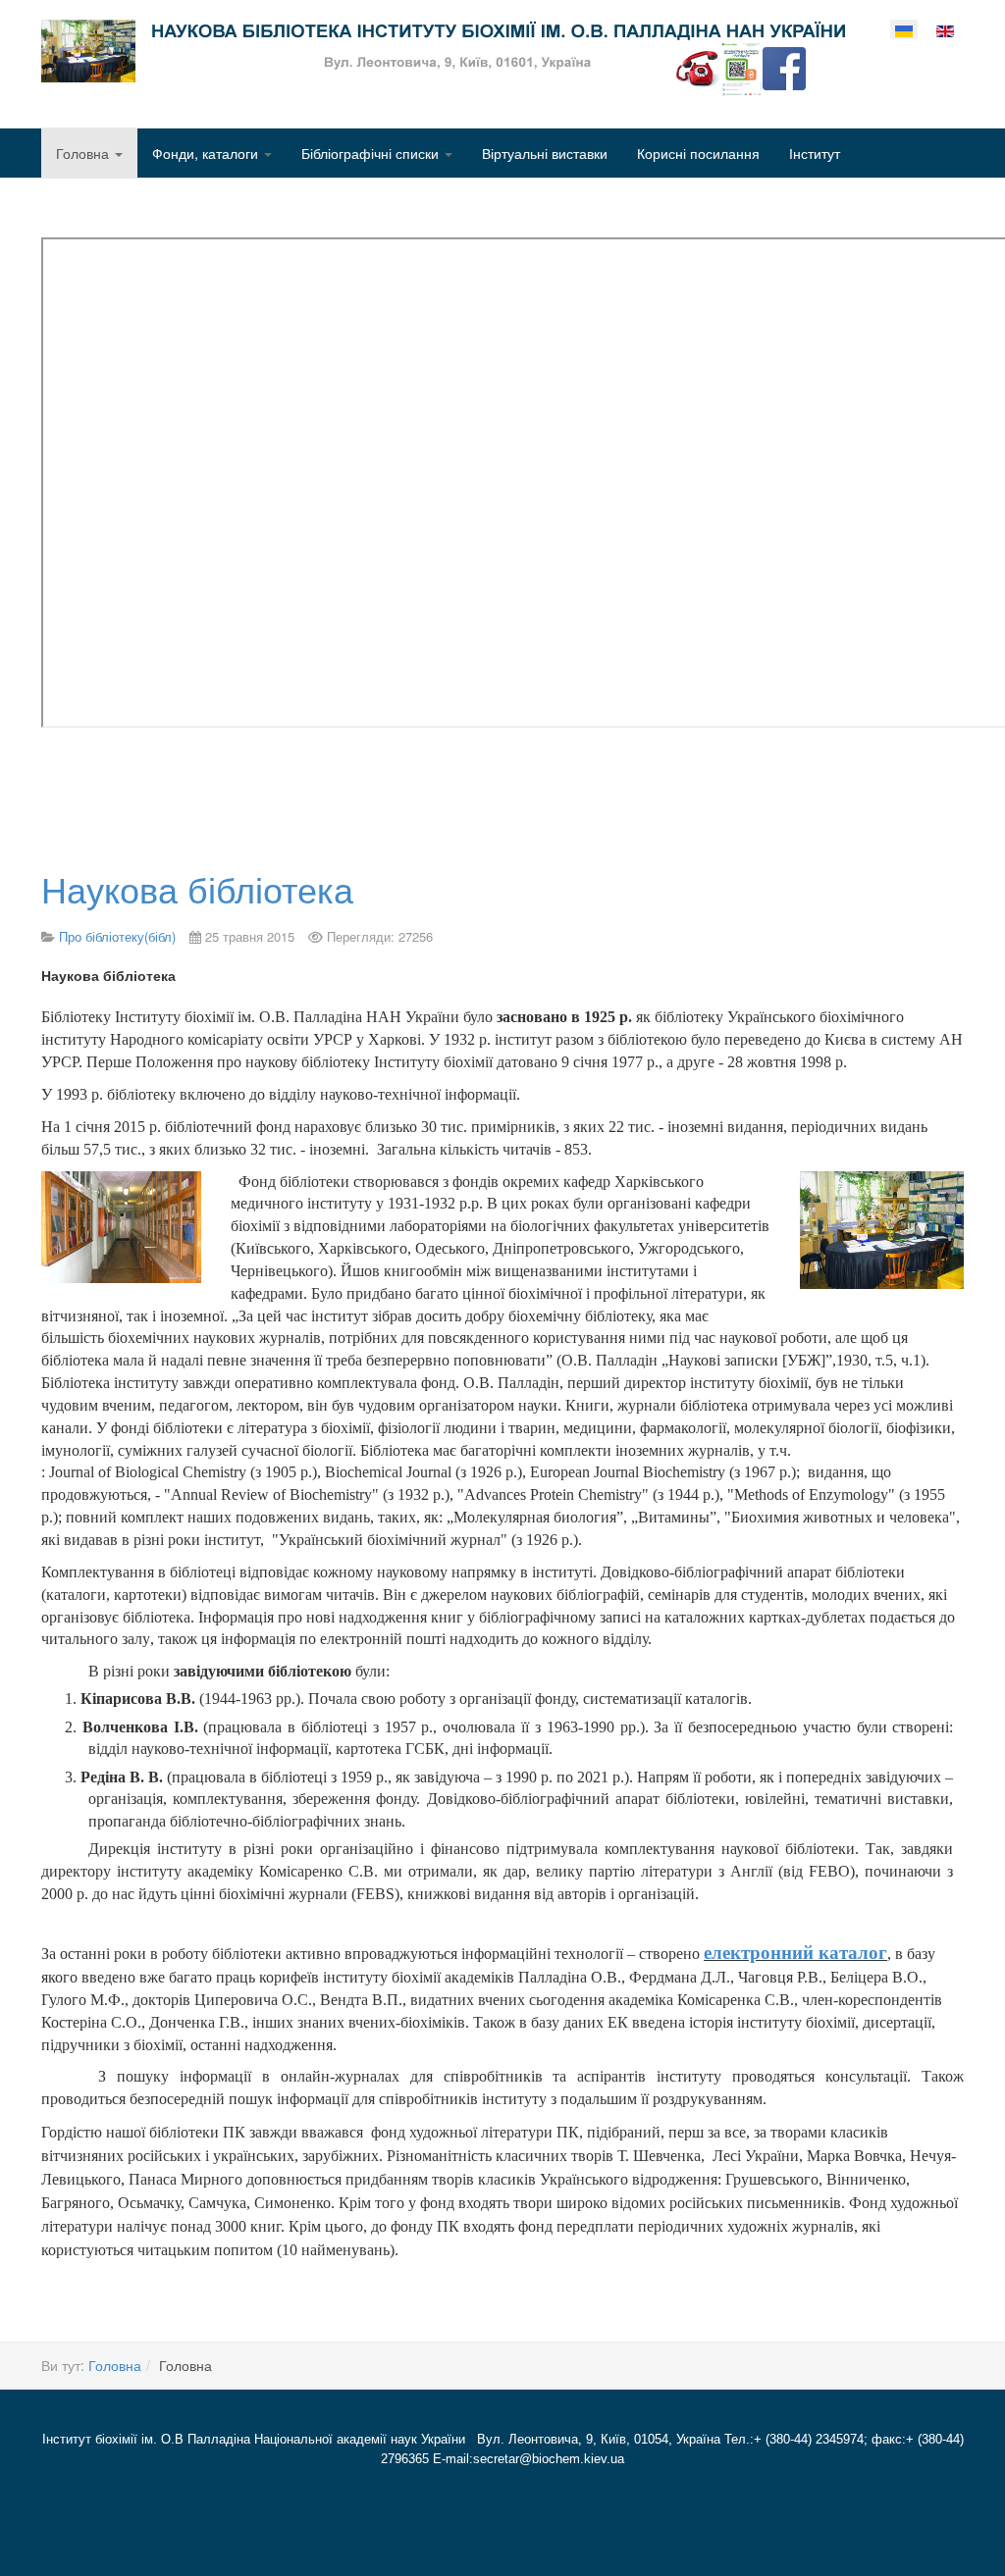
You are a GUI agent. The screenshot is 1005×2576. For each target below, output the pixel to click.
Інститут (815, 153)
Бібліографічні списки (372, 153)
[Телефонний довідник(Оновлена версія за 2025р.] (698, 67)
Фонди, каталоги (207, 153)
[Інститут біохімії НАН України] (443, 51)
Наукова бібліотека (197, 888)
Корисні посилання (698, 153)
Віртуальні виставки (545, 153)
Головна (84, 153)
